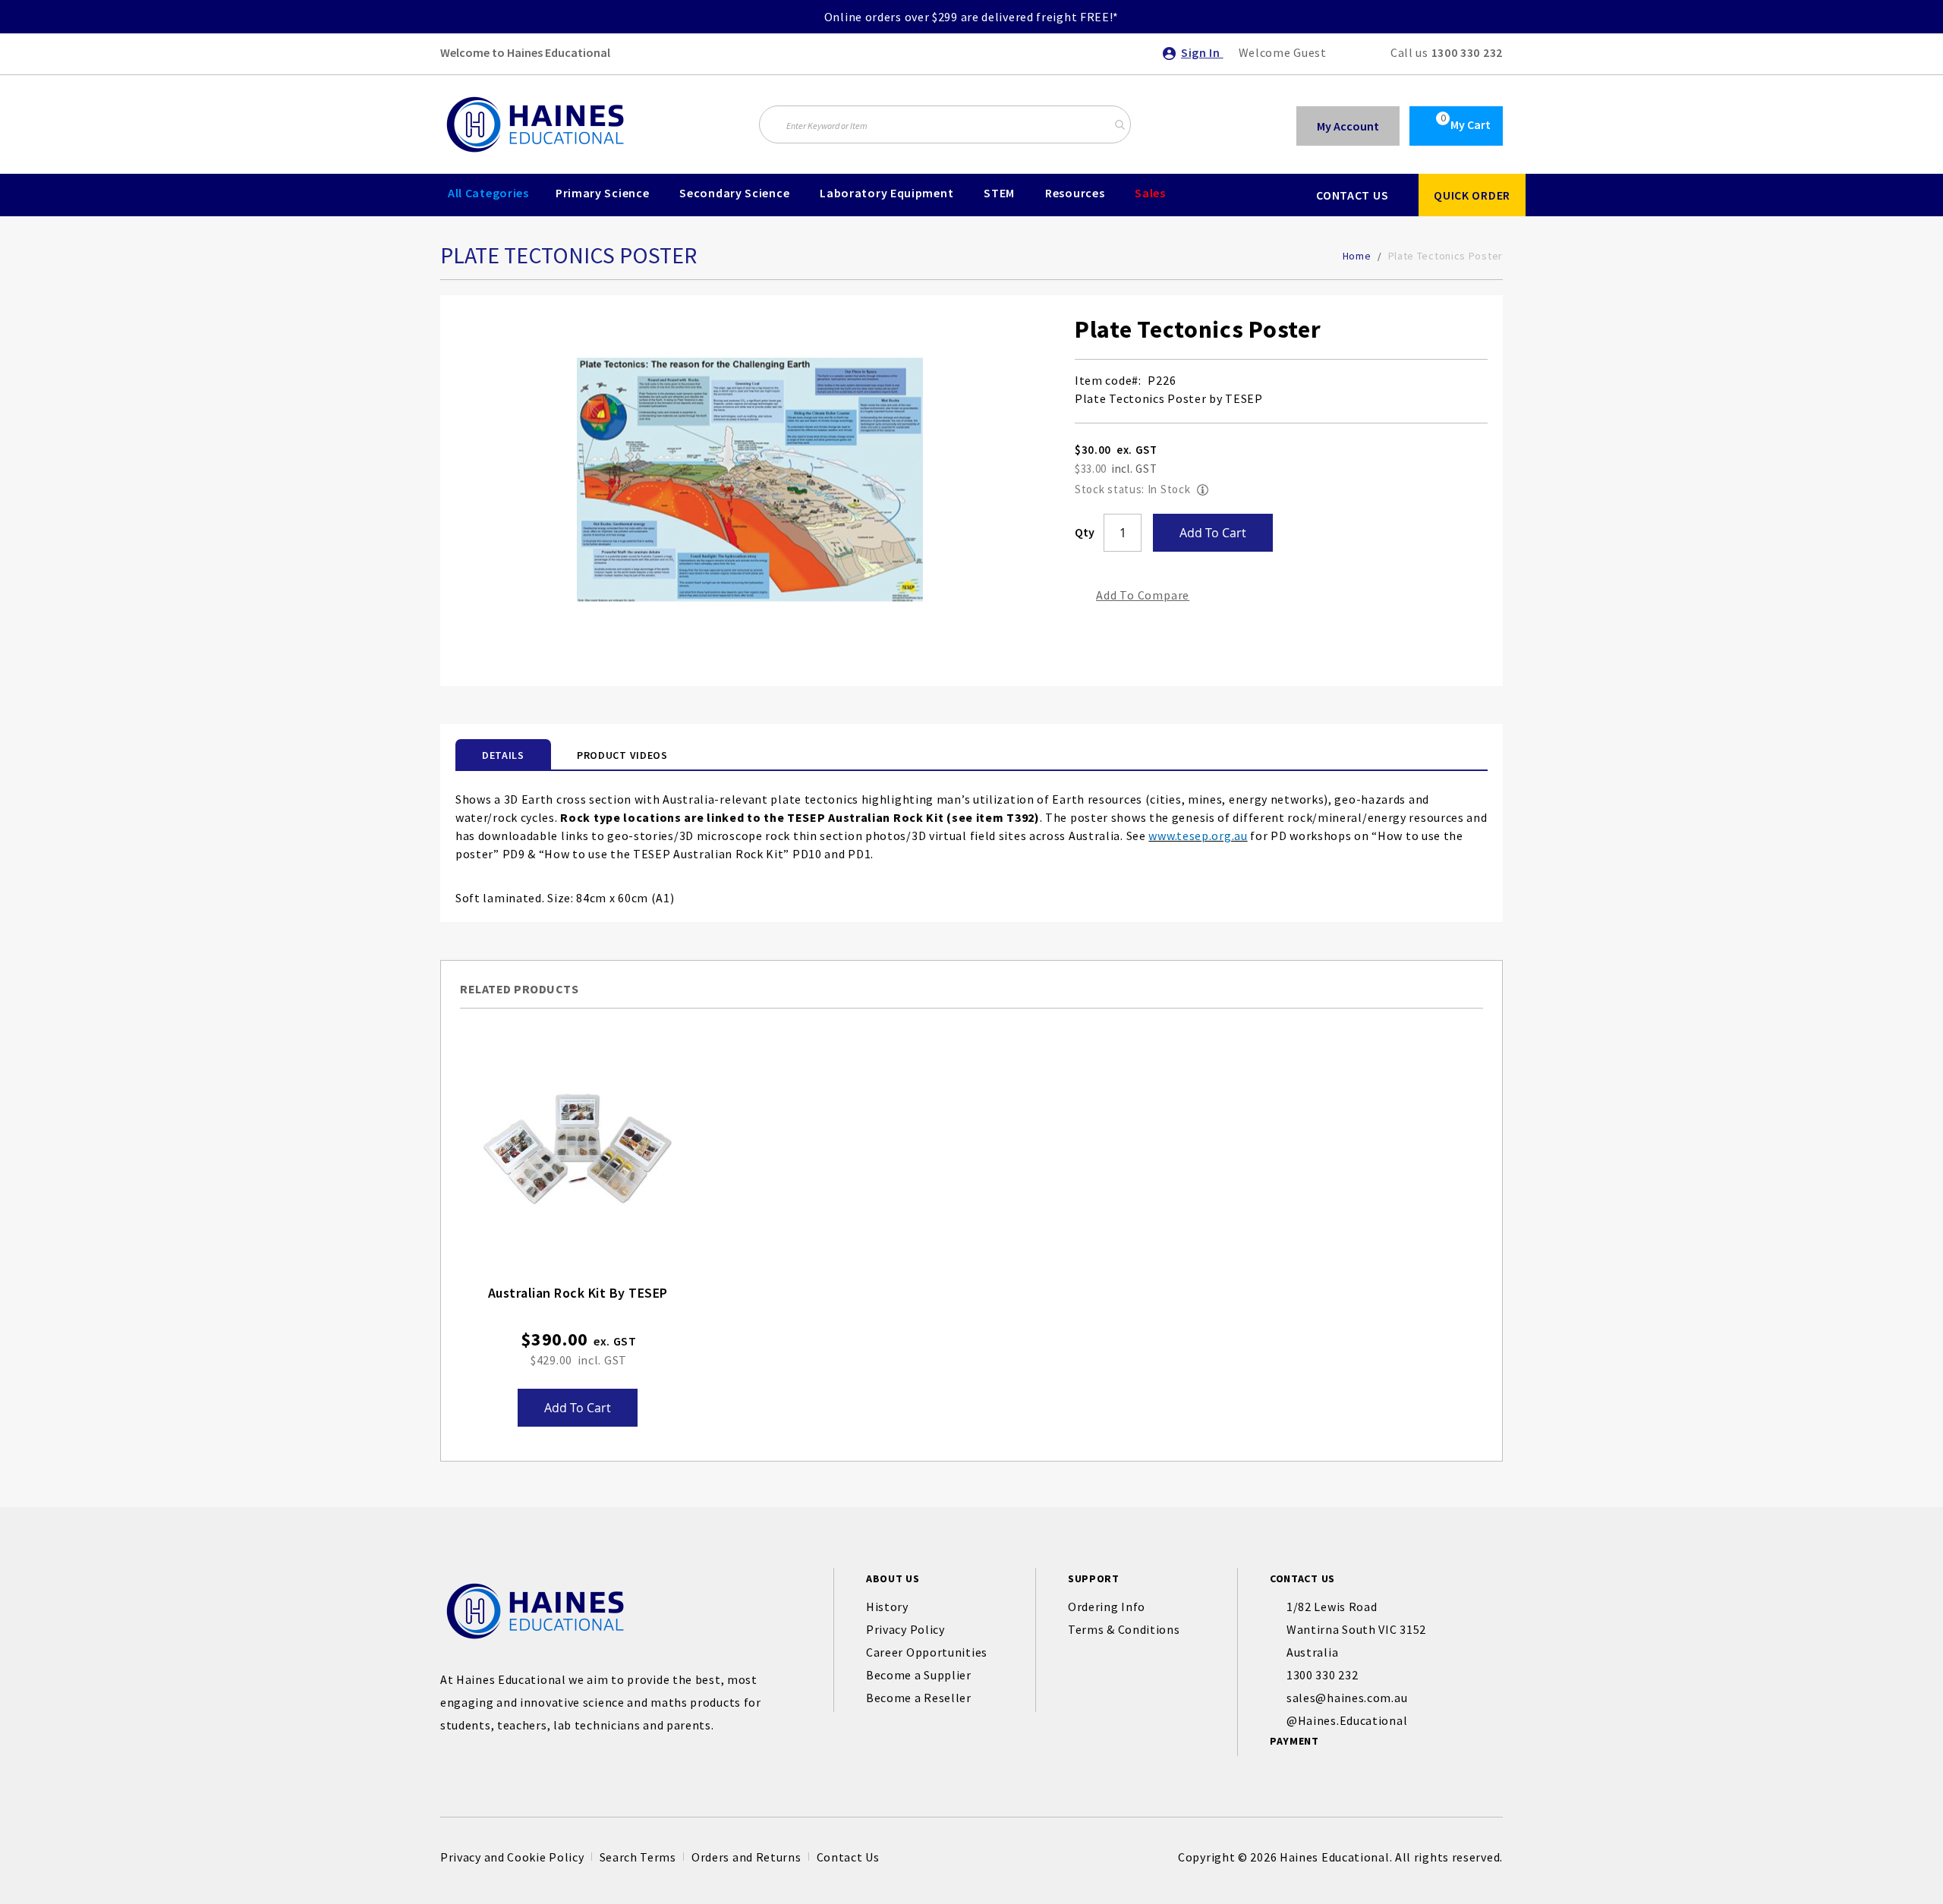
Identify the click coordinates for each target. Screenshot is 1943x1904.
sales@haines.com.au (1347, 1698)
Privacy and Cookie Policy (512, 1857)
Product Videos (622, 755)
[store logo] (535, 124)
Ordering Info (1107, 1607)
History (887, 1607)
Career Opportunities (927, 1652)
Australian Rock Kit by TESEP (578, 1293)
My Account (1348, 126)
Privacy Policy (905, 1629)
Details (503, 755)
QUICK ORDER (1472, 195)
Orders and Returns (746, 1857)
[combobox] (945, 124)
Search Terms (638, 1857)
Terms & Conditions (1124, 1629)
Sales (1150, 193)
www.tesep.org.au (1198, 836)
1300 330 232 (1467, 52)
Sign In (1202, 52)
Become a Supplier (919, 1675)
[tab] (503, 754)
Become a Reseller (919, 1698)
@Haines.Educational (1347, 1720)
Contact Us (848, 1857)
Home (1357, 256)
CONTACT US (1352, 195)
